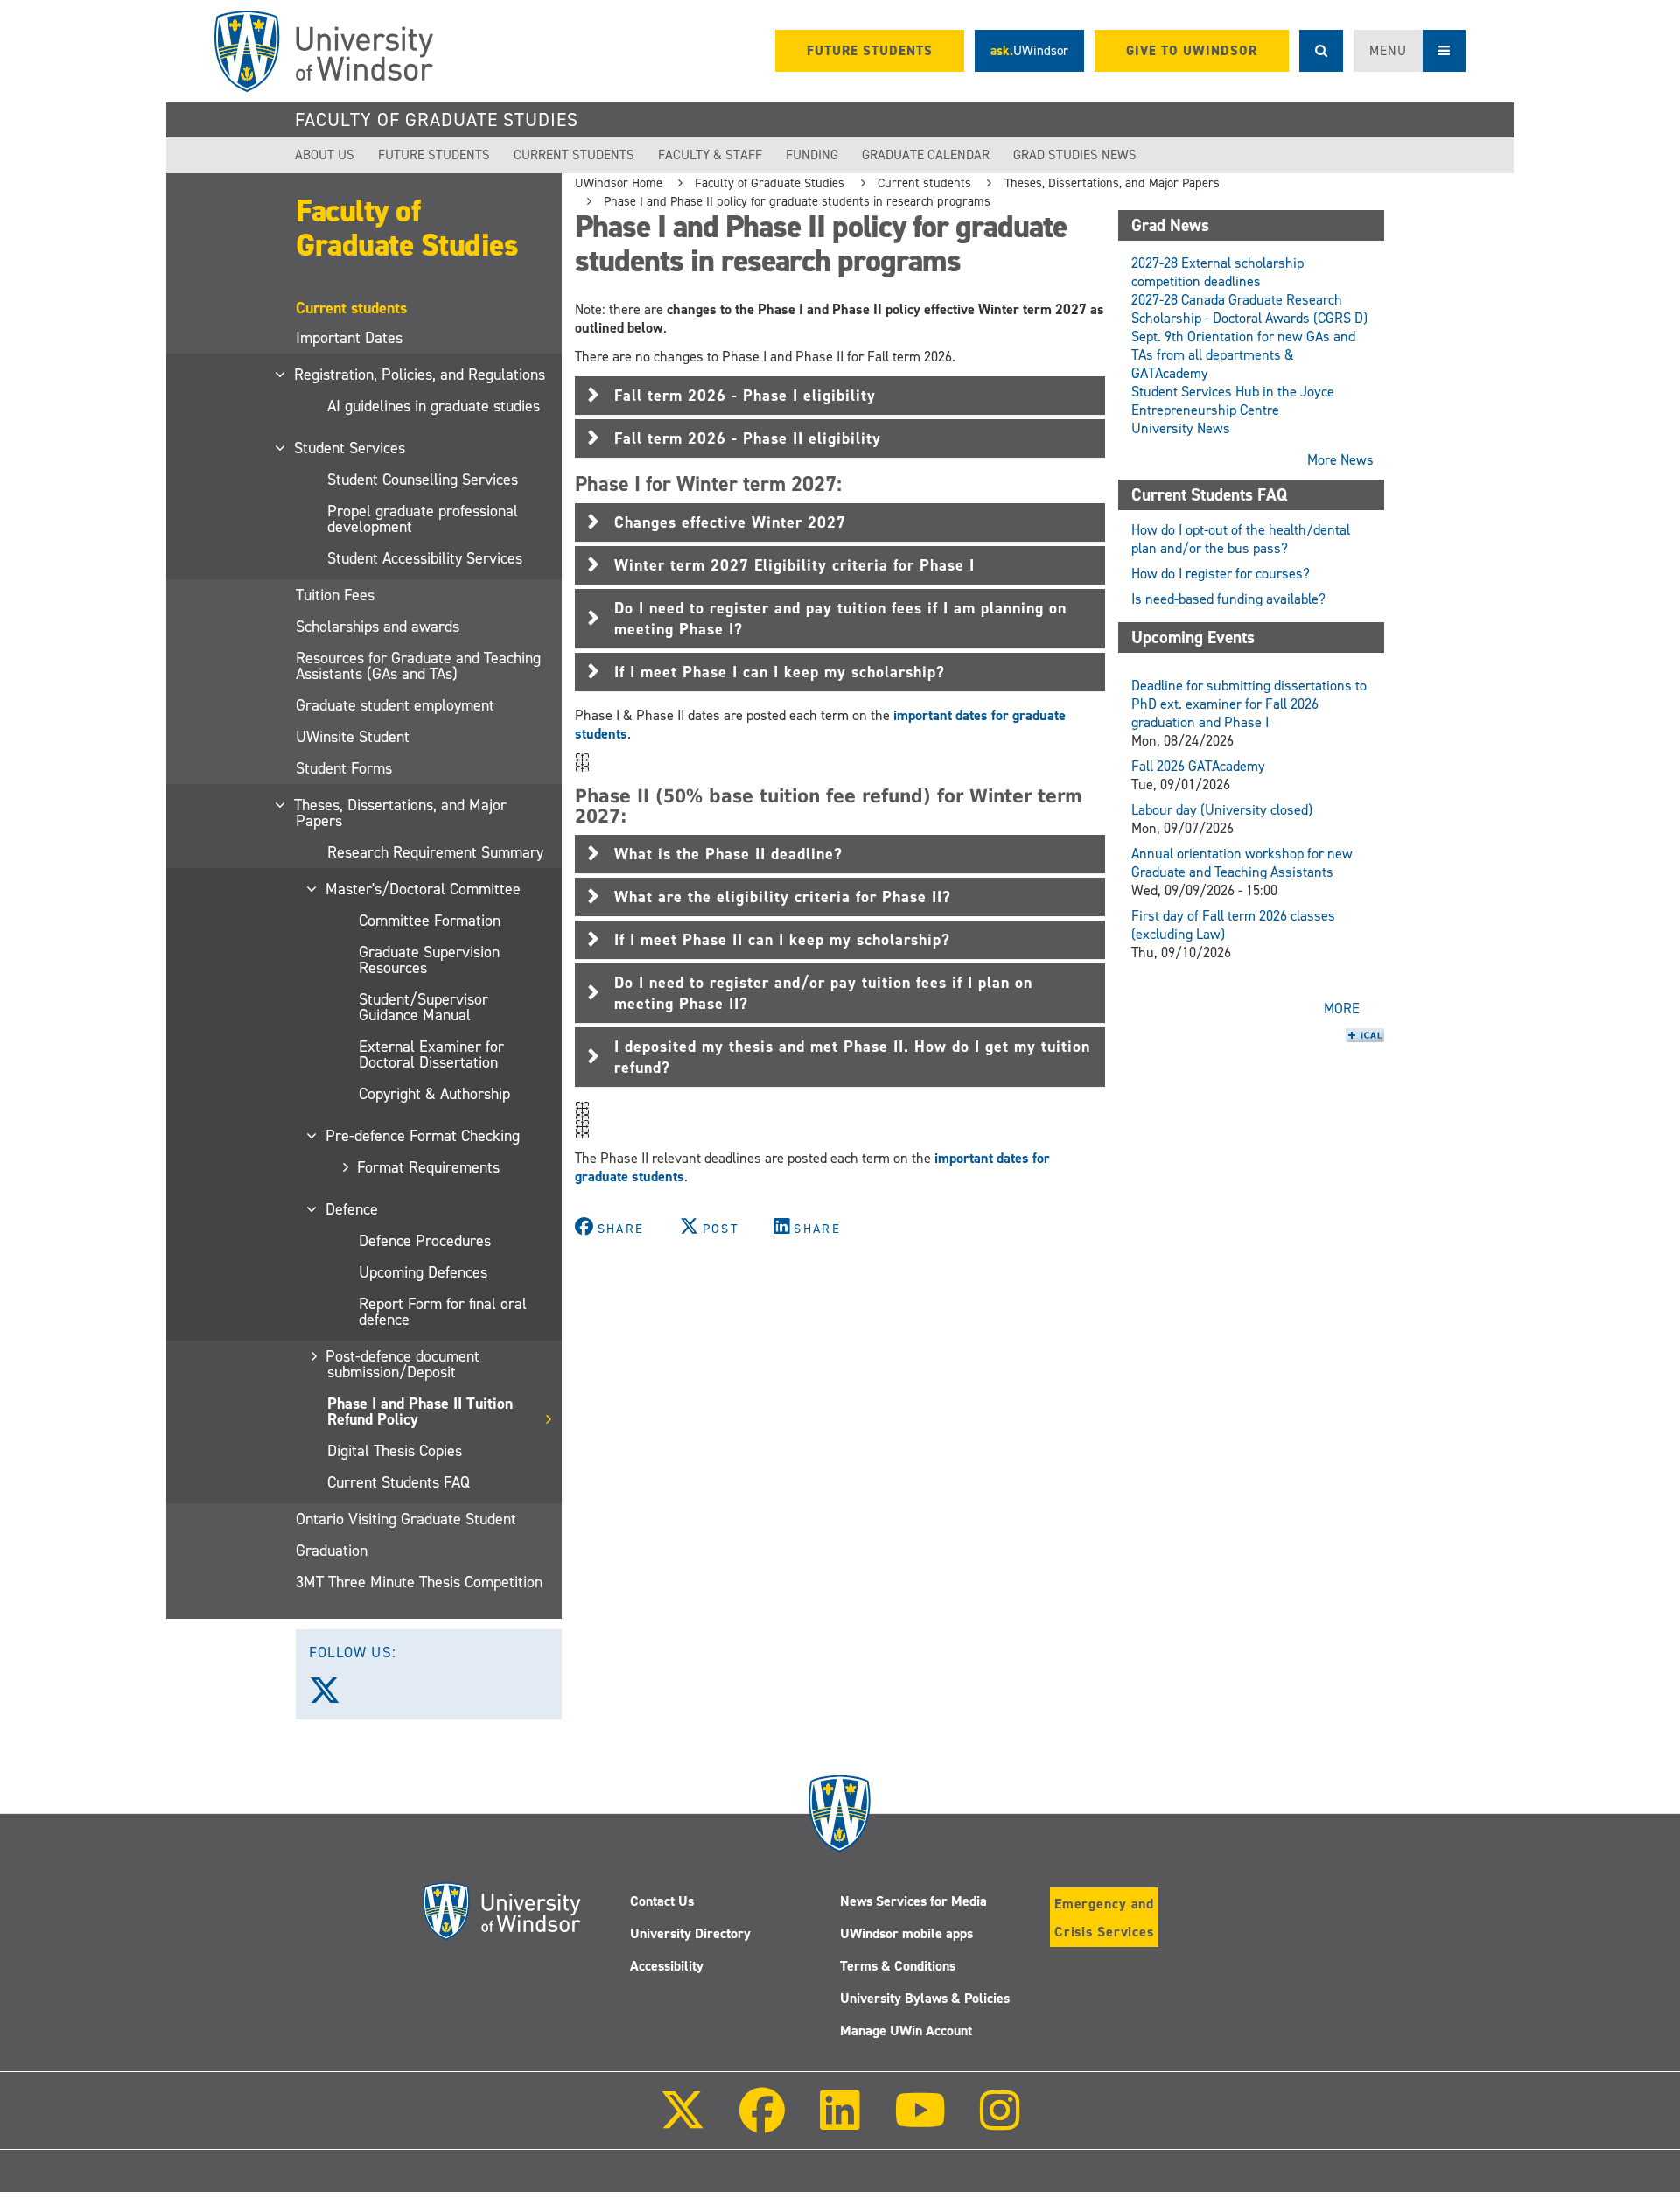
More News (1340, 460)
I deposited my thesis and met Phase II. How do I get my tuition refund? (852, 1057)
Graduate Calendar (926, 155)
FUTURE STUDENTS (870, 51)
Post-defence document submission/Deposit (403, 1364)
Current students (924, 183)
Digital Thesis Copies (395, 1451)
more (1342, 1008)
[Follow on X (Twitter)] (682, 2122)
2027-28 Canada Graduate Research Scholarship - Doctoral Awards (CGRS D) (1249, 309)
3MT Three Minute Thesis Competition (419, 1582)
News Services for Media (913, 1901)
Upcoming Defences (423, 1272)
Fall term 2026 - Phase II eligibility (748, 438)
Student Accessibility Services (425, 558)
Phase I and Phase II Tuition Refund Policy (420, 1411)
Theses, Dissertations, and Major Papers (401, 813)
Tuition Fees (335, 595)
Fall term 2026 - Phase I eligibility (745, 396)
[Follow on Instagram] (1000, 2122)
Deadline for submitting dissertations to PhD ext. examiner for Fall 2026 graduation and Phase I (1249, 704)
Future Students (434, 155)
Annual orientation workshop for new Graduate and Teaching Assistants (1242, 863)
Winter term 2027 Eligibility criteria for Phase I (794, 565)
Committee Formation (430, 921)
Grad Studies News (1075, 155)
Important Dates (349, 338)
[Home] (324, 51)
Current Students (574, 155)
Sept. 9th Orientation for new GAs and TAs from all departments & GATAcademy (1243, 355)
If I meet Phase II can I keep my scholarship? (782, 940)
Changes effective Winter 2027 (730, 522)
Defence (353, 1209)
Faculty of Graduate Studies (437, 120)
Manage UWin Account (906, 2031)
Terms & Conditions (898, 1966)
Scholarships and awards (378, 627)
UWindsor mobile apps (906, 1933)
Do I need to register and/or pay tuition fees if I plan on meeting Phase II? (823, 993)
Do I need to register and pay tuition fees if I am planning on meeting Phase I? (840, 619)
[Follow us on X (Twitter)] (332, 1697)
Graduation (332, 1551)
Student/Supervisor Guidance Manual (423, 1007)
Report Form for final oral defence (443, 1312)
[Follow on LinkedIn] (839, 2122)
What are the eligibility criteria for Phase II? (783, 897)
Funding (812, 155)
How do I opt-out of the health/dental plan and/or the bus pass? (1241, 539)
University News (1181, 428)
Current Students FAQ (399, 1482)
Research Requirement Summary (435, 852)
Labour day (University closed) (1222, 810)
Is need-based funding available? (1228, 599)
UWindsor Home (619, 183)
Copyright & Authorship (434, 1094)
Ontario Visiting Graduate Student (406, 1519)
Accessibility (667, 1966)
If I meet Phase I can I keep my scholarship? (780, 672)
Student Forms (344, 768)
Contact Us (662, 1901)
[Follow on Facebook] (762, 2122)
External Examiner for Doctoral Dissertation (431, 1054)
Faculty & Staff (710, 155)
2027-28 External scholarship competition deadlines (1218, 272)
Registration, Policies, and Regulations (420, 375)
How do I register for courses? (1221, 574)
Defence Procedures (425, 1241)
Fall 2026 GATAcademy (1198, 766)
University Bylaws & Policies (925, 1998)
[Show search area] (1321, 51)
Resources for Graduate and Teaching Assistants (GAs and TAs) (418, 666)
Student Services (350, 448)
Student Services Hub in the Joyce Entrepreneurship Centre (1233, 401)
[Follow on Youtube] (920, 2122)
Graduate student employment (395, 705)
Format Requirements (429, 1167)
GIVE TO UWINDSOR (1192, 51)
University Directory (690, 1933)
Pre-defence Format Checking (423, 1136)
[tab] (840, 396)
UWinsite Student (353, 737)
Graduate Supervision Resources (429, 960)
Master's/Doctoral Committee (424, 889)
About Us (325, 155)
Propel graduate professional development (423, 519)
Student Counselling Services (423, 480)
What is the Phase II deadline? (728, 854)
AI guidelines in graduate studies (434, 406)
